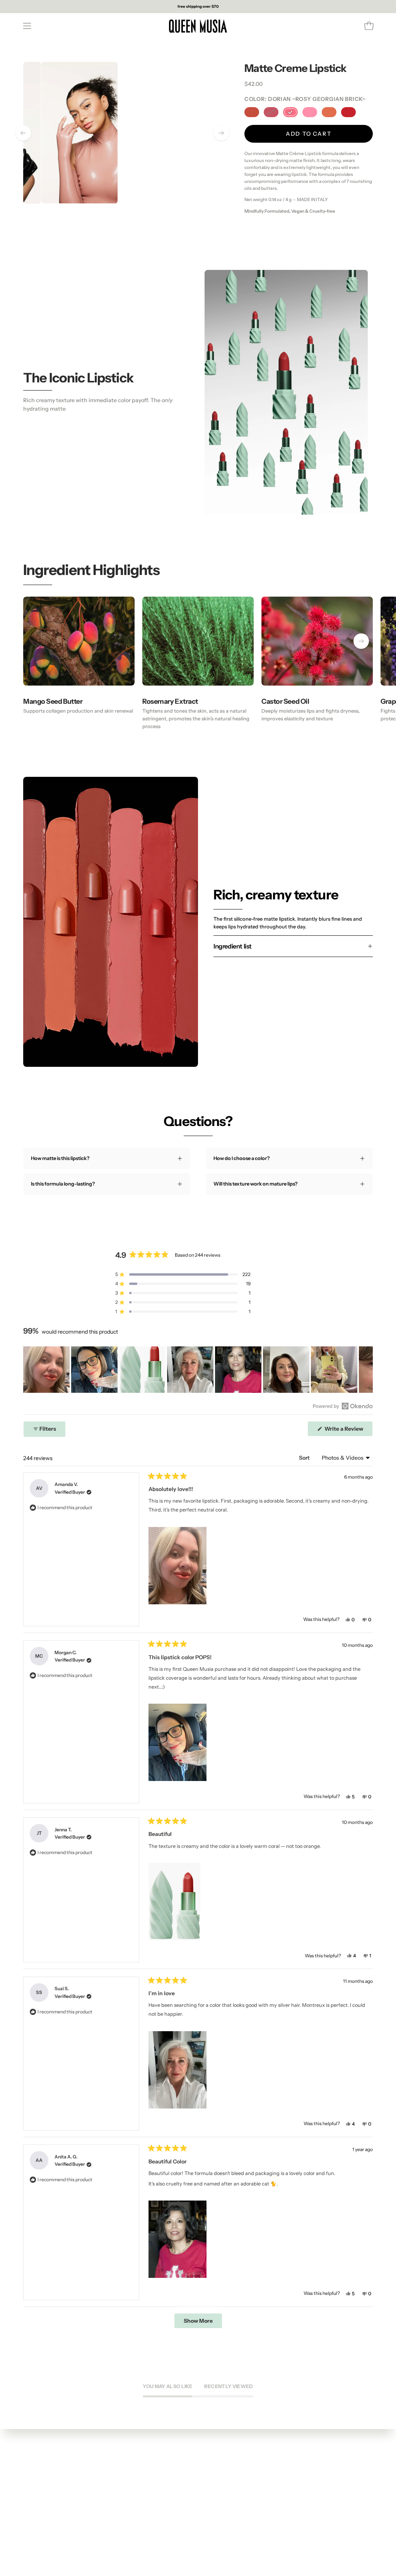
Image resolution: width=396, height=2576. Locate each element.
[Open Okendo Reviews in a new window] (343, 1406)
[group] (198, 7)
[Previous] (23, 133)
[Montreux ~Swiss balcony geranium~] (348, 112)
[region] (198, 1370)
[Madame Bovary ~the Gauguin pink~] (310, 112)
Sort (305, 1458)
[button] (183, 1274)
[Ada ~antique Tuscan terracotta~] (252, 112)
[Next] (221, 133)
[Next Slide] (367, 1370)
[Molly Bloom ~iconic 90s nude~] (329, 112)
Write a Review (348, 1431)
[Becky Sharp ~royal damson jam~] (271, 112)
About (31, 2481)
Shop (29, 2471)
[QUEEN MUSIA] (198, 26)
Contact (33, 2512)
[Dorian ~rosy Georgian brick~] (290, 112)
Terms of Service (43, 2491)
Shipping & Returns (46, 2502)
